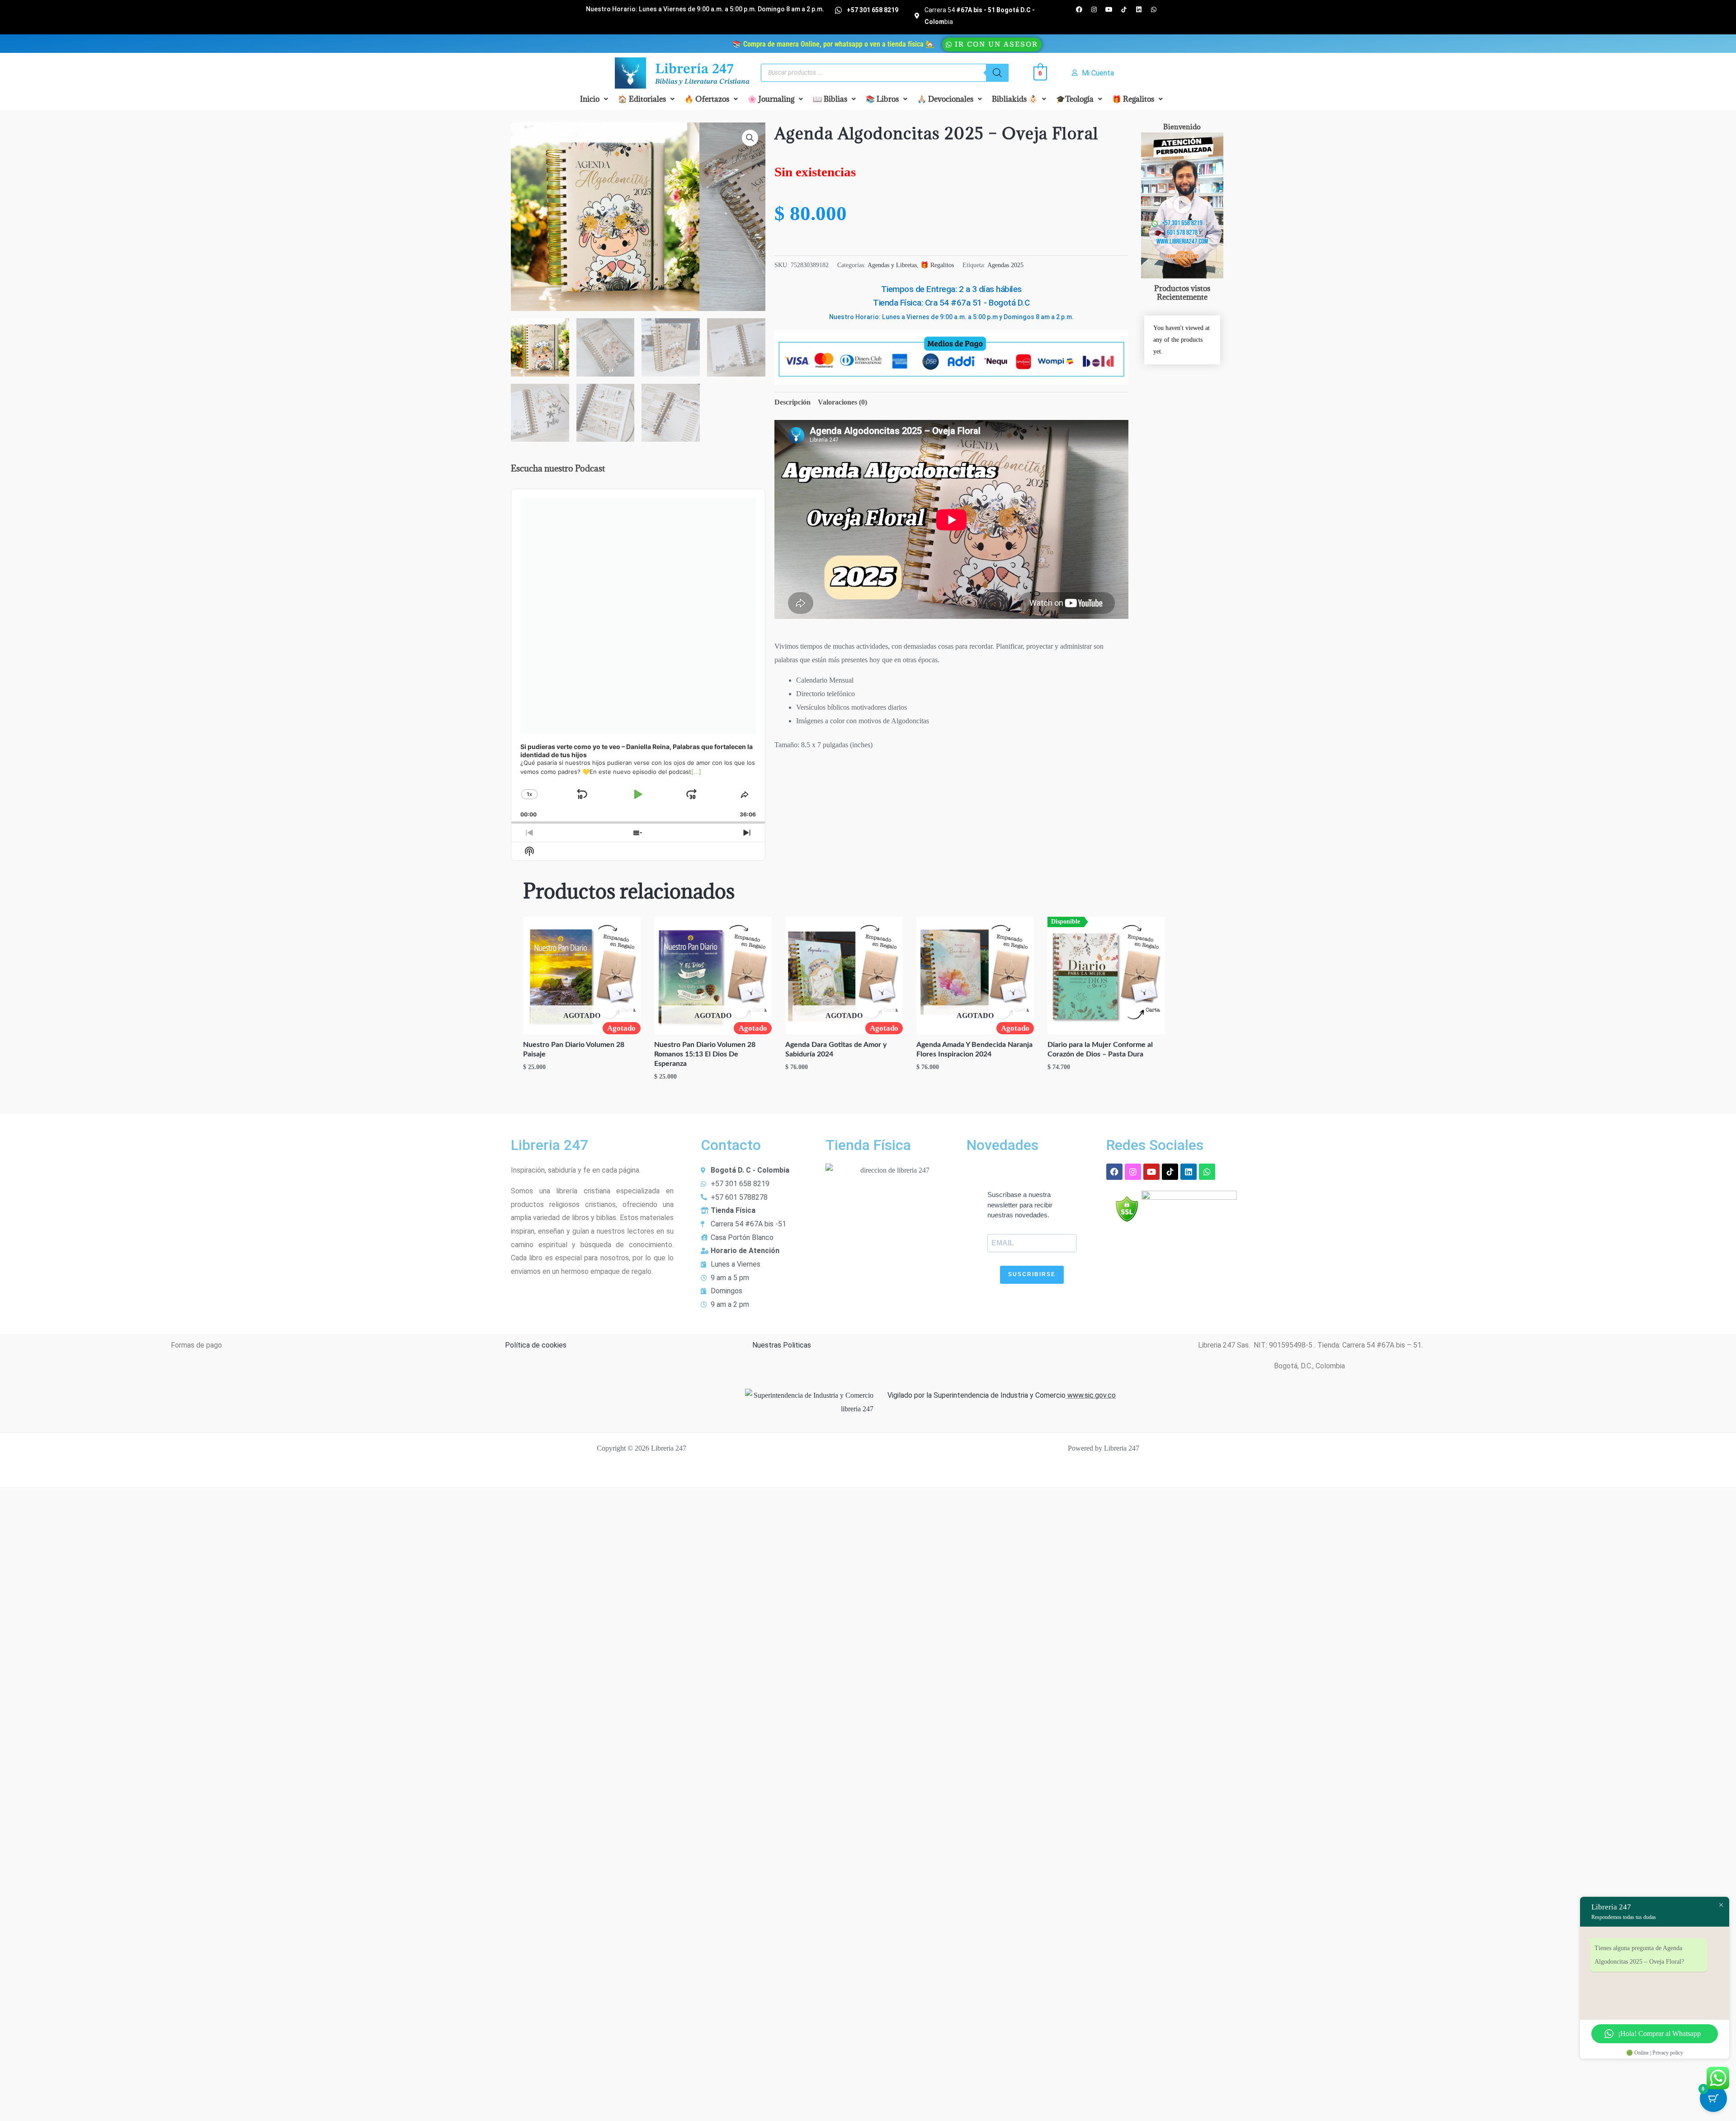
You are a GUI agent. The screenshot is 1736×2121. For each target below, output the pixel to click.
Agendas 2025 (1005, 265)
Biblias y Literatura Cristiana (702, 82)
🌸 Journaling (771, 99)
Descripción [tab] (793, 402)
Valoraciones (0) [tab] (842, 402)
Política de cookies (536, 1345)
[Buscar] (997, 73)
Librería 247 (694, 70)
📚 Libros (882, 99)
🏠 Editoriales (642, 99)
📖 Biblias (830, 99)
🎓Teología (1075, 99)
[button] (594, 99)
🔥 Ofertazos (707, 99)
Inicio (590, 99)
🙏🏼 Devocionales (945, 99)
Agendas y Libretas (892, 265)
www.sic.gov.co (1091, 1395)
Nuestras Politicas (782, 1345)
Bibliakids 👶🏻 (1015, 99)
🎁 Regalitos (1133, 99)
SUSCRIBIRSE (1032, 1274)
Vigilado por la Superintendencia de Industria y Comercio (976, 1395)
